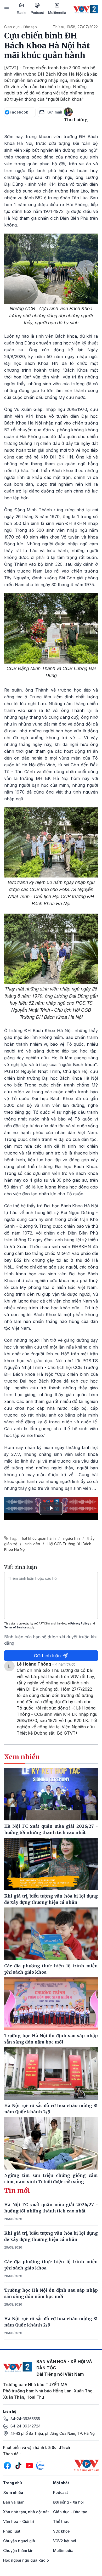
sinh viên (32, 1544)
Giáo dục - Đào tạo (21, 27)
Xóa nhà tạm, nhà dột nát (26, 2512)
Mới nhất (61, 2483)
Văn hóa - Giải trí (19, 2521)
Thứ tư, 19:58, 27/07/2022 (75, 27)
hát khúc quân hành (39, 1538)
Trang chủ (13, 2483)
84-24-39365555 (25, 2419)
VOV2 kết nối (65, 2541)
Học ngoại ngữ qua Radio (26, 2560)
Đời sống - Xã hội (68, 2502)
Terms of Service (15, 1627)
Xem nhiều (13, 2492)
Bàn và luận (14, 2502)
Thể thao (61, 2521)
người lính (72, 1538)
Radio (22, 13)
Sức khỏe (61, 2531)
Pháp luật (12, 2531)
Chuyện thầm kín (18, 2550)
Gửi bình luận (47, 1656)
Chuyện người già (19, 2541)
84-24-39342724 (25, 2426)
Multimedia (57, 13)
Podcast (37, 13)
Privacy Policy (80, 1623)
